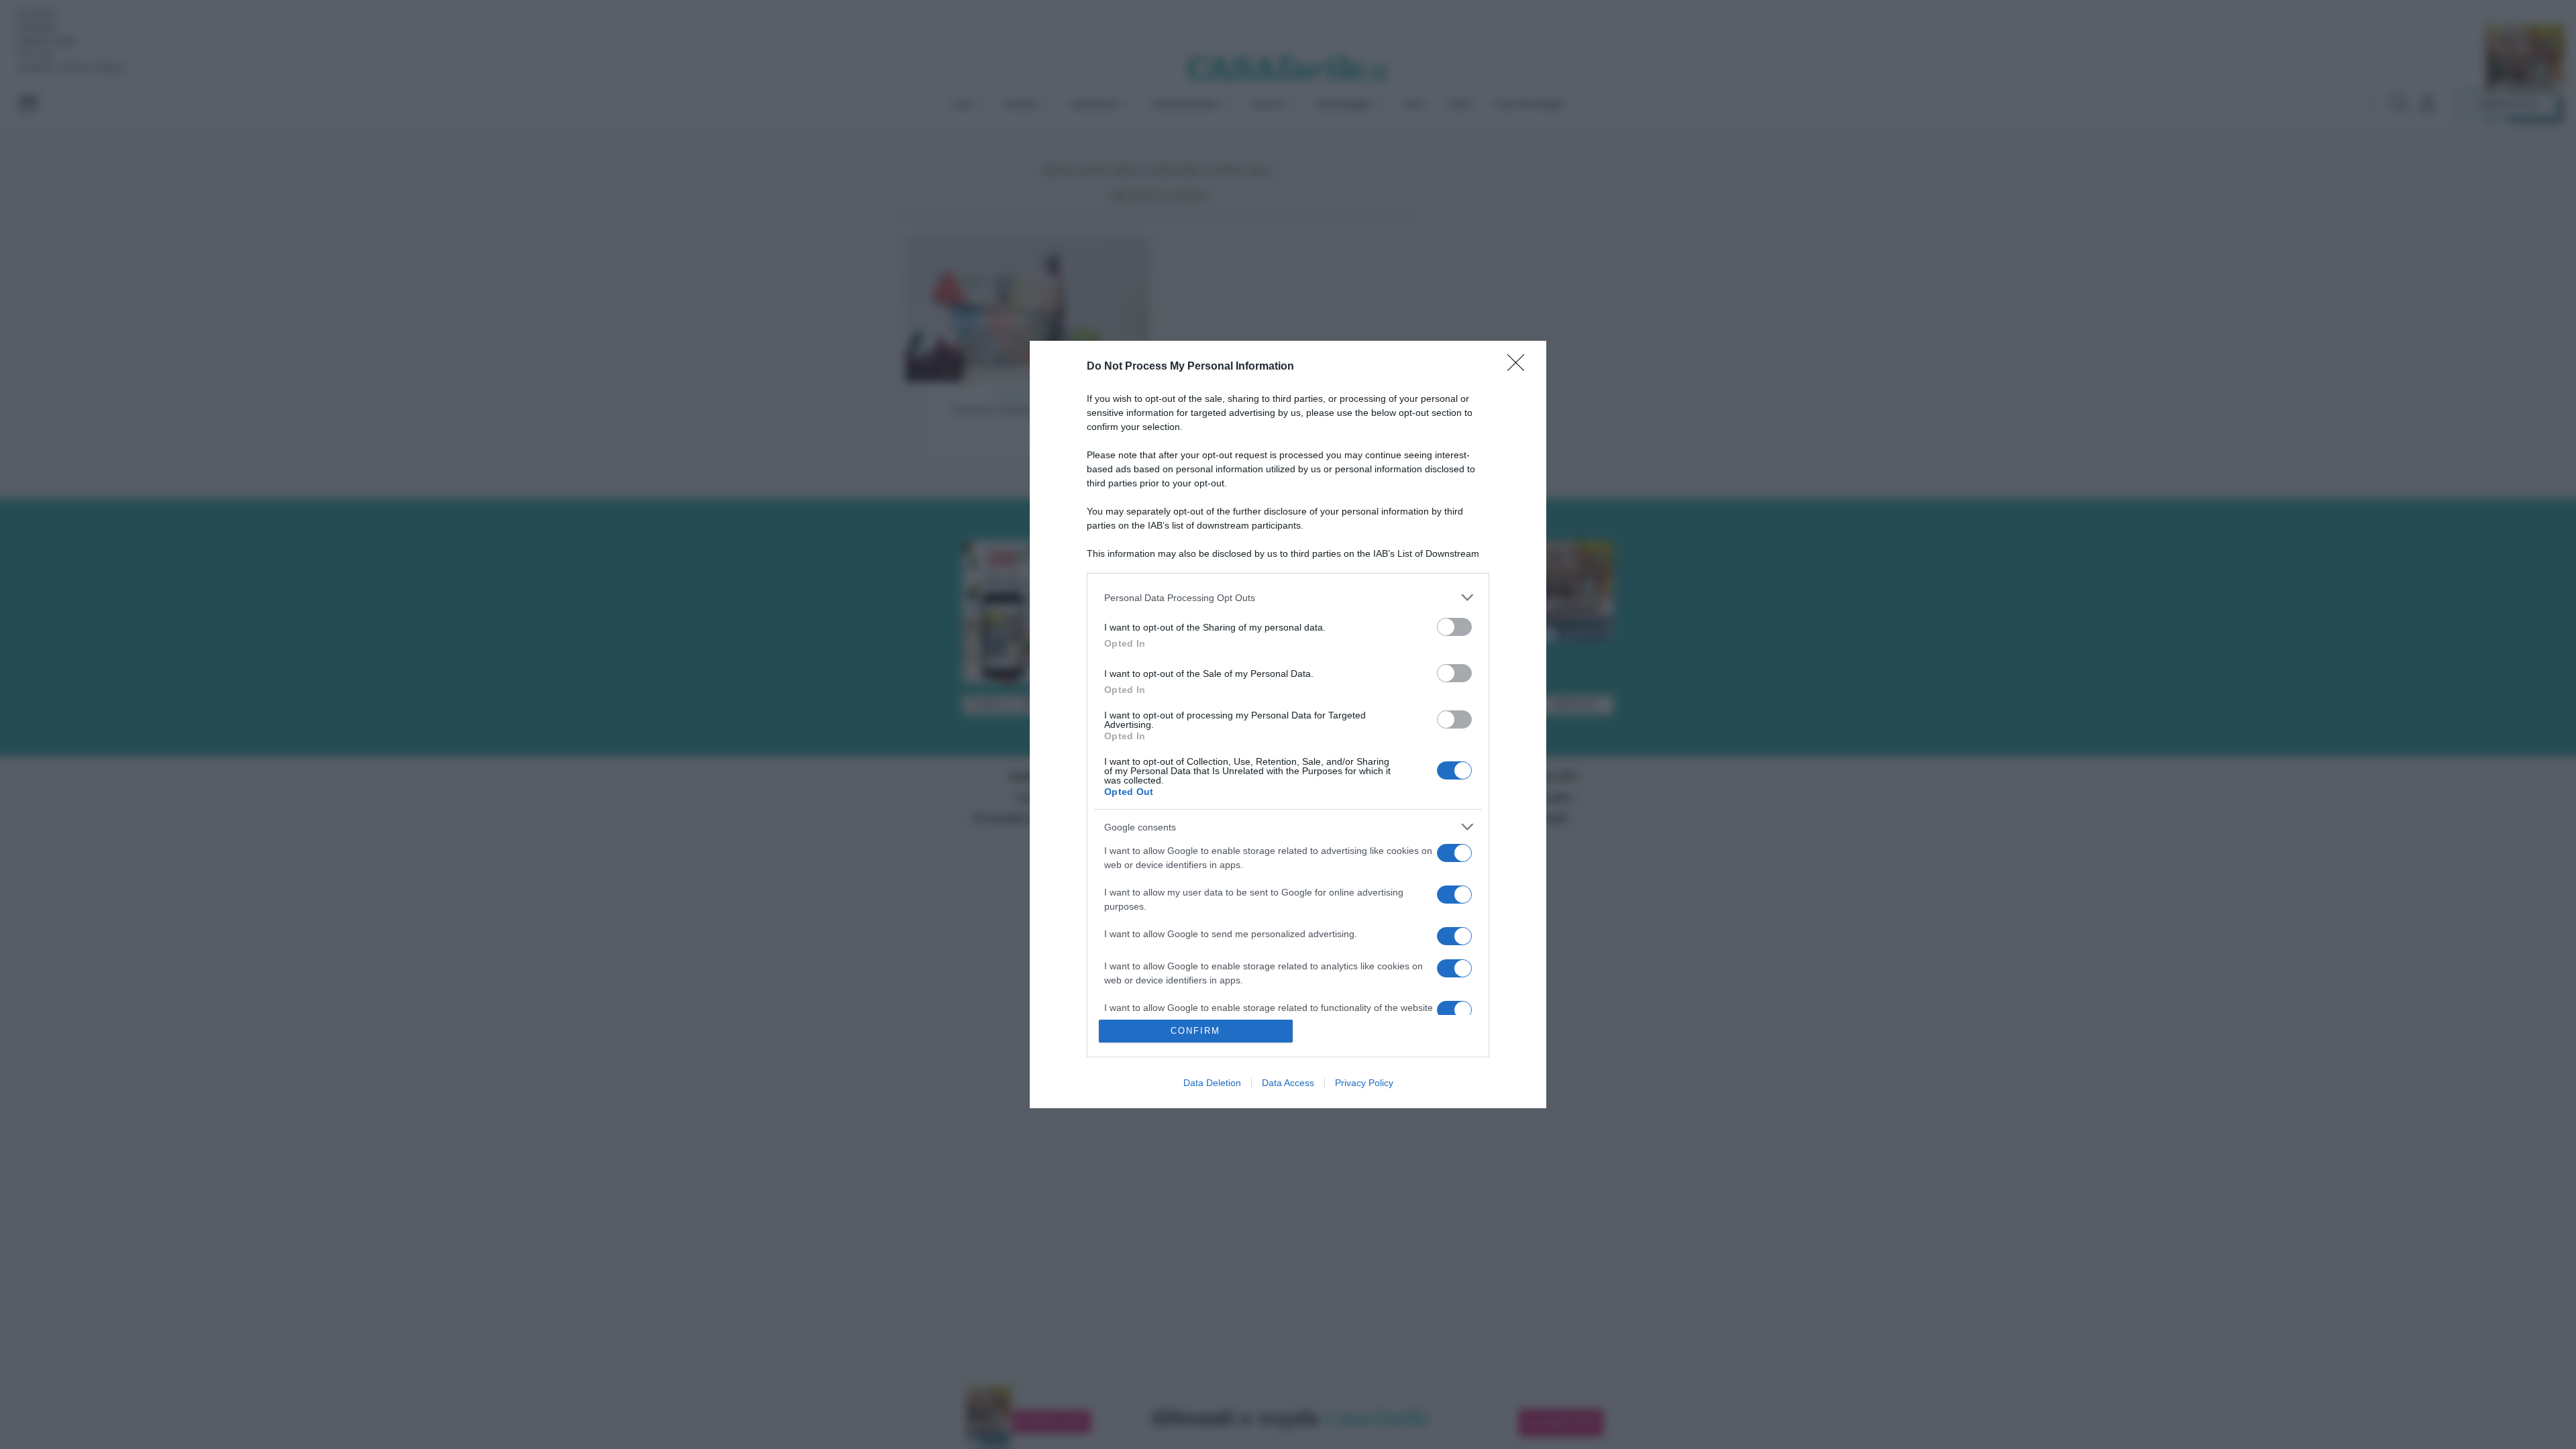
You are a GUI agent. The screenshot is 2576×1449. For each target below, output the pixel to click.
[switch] (1454, 627)
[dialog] (1288, 724)
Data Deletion (1212, 1083)
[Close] (1520, 367)
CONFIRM (1195, 1031)
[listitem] (1288, 597)
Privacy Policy (1364, 1083)
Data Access (1288, 1083)
